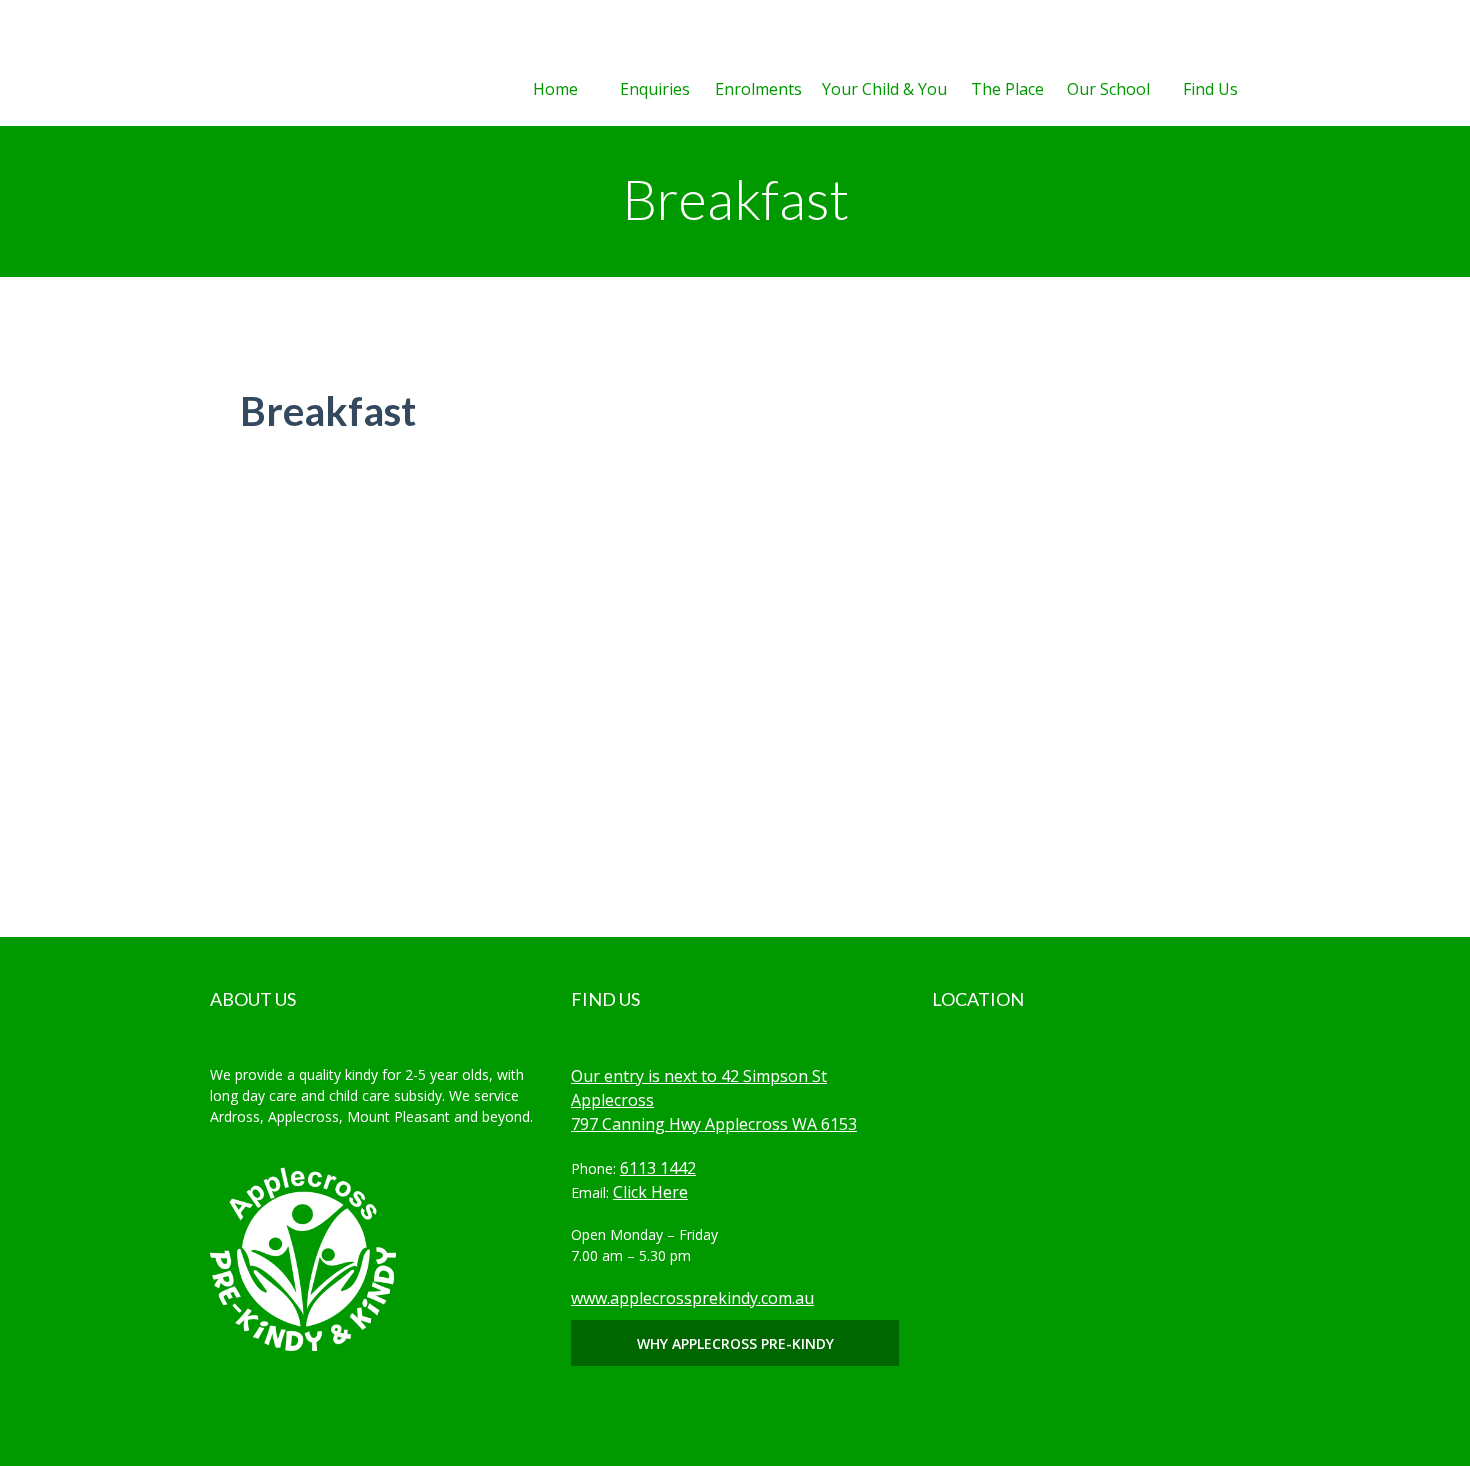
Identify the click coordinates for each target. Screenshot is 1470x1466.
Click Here (650, 1192)
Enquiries (655, 89)
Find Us (1210, 89)
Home (555, 89)
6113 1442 (658, 1168)
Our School (1108, 89)
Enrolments (758, 89)
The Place (1007, 89)
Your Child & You (884, 89)
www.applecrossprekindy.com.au (692, 1298)
